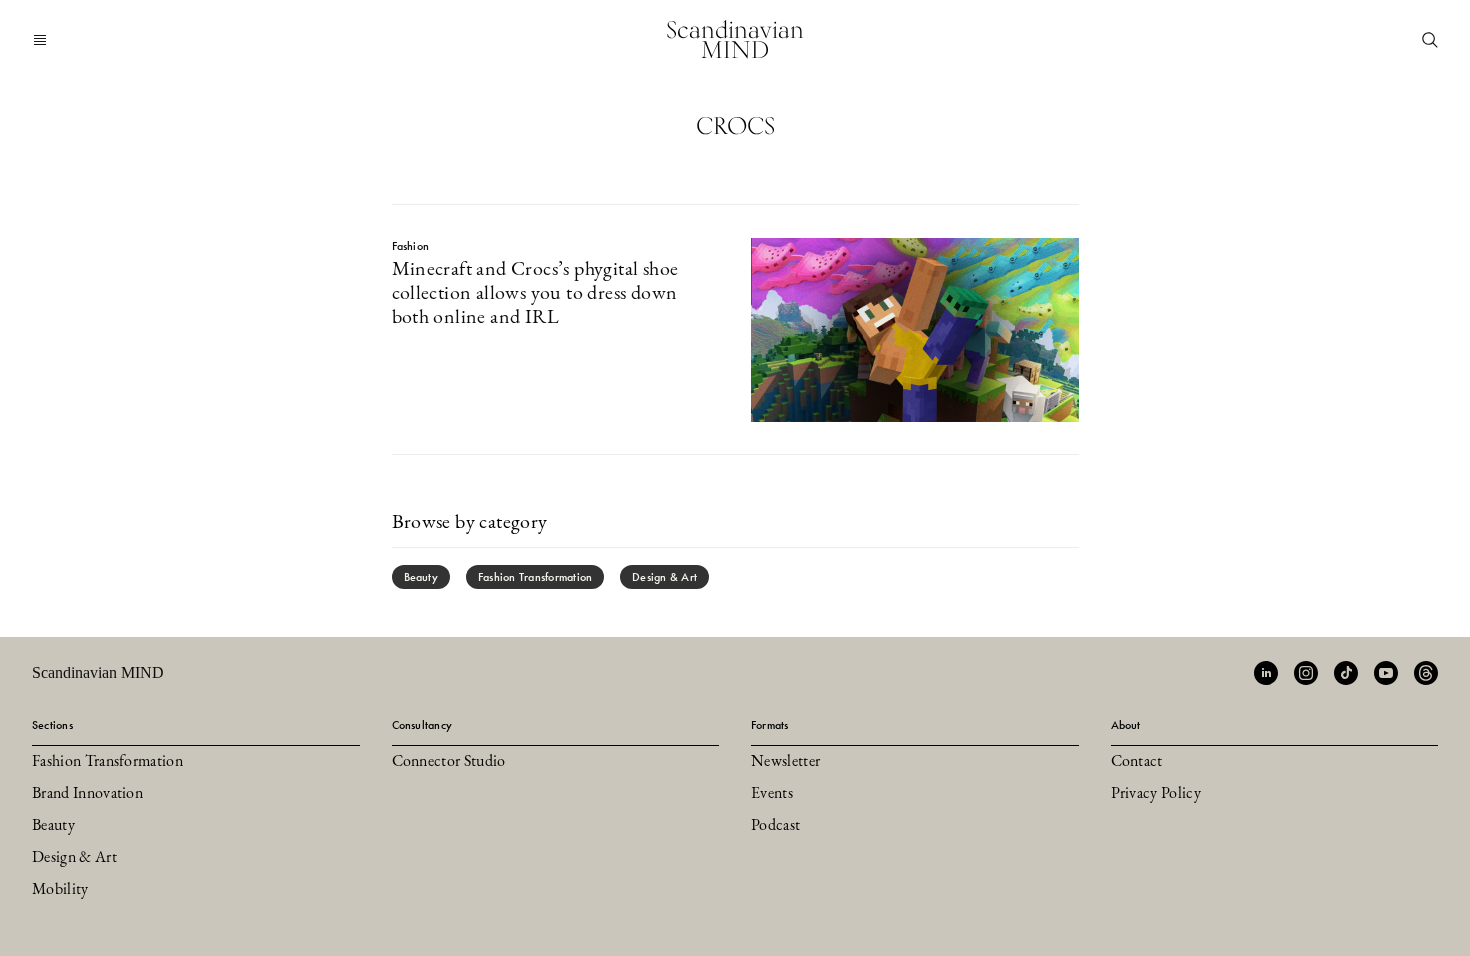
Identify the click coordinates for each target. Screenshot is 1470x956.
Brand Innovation (87, 794)
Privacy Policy (1156, 794)
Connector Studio (449, 762)
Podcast (775, 826)
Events (772, 794)
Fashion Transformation (535, 577)
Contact (1137, 762)
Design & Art (664, 577)
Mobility (60, 890)
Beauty (421, 577)
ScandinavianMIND (735, 39)
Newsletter (785, 762)
